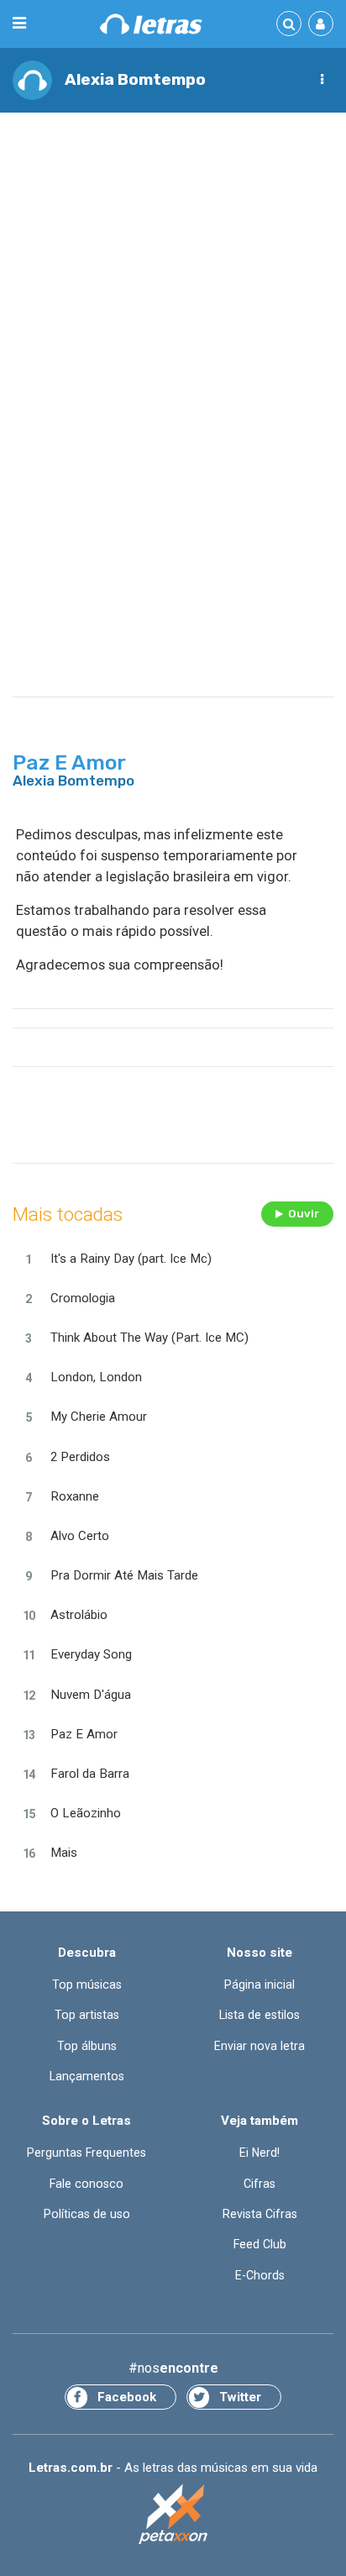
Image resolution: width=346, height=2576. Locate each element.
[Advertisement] (173, 304)
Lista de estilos (259, 2015)
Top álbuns (87, 2046)
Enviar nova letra (259, 2046)
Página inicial (259, 1985)
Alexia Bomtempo (135, 79)
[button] (322, 80)
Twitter (240, 2397)
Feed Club (260, 2244)
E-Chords (260, 2275)
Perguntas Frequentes (86, 2153)
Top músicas (87, 1985)
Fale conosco (86, 2184)
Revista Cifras (260, 2214)
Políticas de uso (87, 2214)
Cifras (259, 2184)
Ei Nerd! (259, 2153)
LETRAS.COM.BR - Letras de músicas (151, 24)
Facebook (127, 2397)
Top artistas (87, 2015)
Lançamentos (87, 2076)
